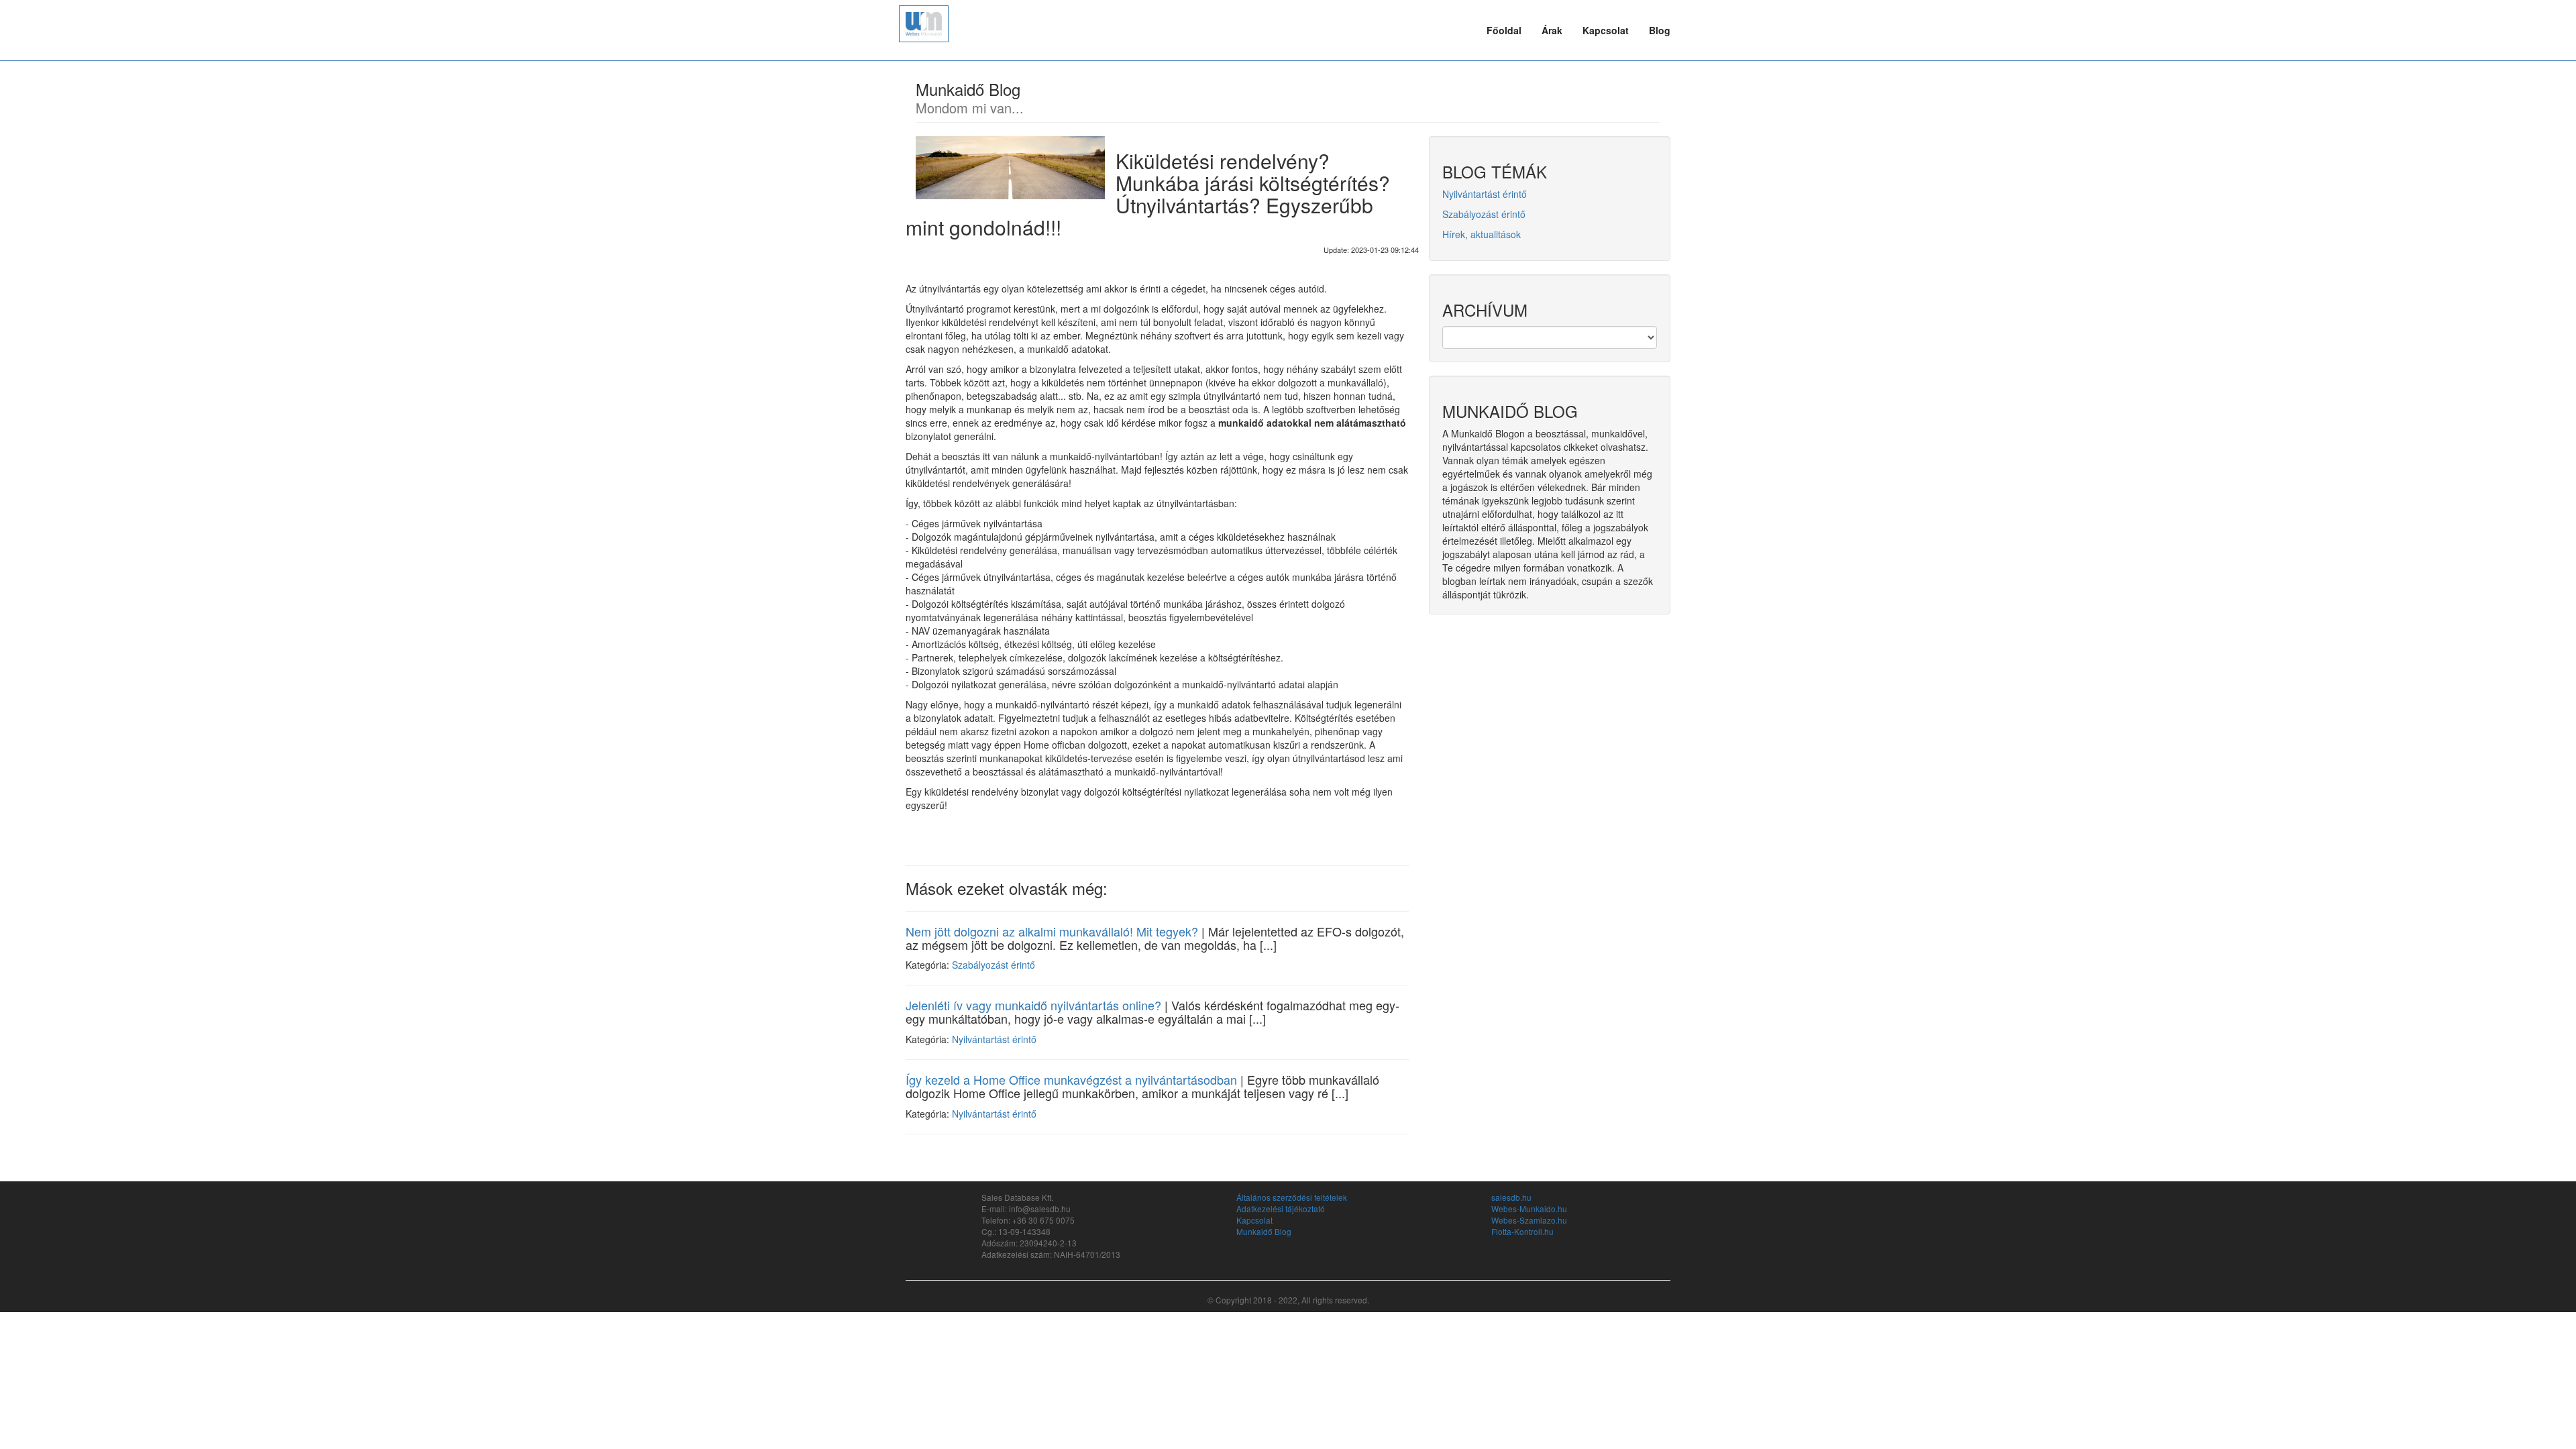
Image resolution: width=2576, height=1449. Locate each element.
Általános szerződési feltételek (1292, 1197)
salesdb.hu (1511, 1197)
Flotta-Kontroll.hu (1522, 1231)
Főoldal (1504, 30)
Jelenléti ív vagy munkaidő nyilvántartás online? (1033, 1005)
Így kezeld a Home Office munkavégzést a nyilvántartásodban (1071, 1079)
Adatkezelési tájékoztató (1281, 1209)
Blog (1660, 30)
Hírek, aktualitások (1482, 234)
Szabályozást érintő (994, 965)
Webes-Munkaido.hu (1529, 1209)
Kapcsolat (1606, 30)
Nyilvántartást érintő (994, 1039)
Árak (1552, 30)
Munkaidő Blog (1264, 1231)
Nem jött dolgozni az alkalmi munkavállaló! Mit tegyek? (1052, 931)
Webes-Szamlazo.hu (1529, 1220)
